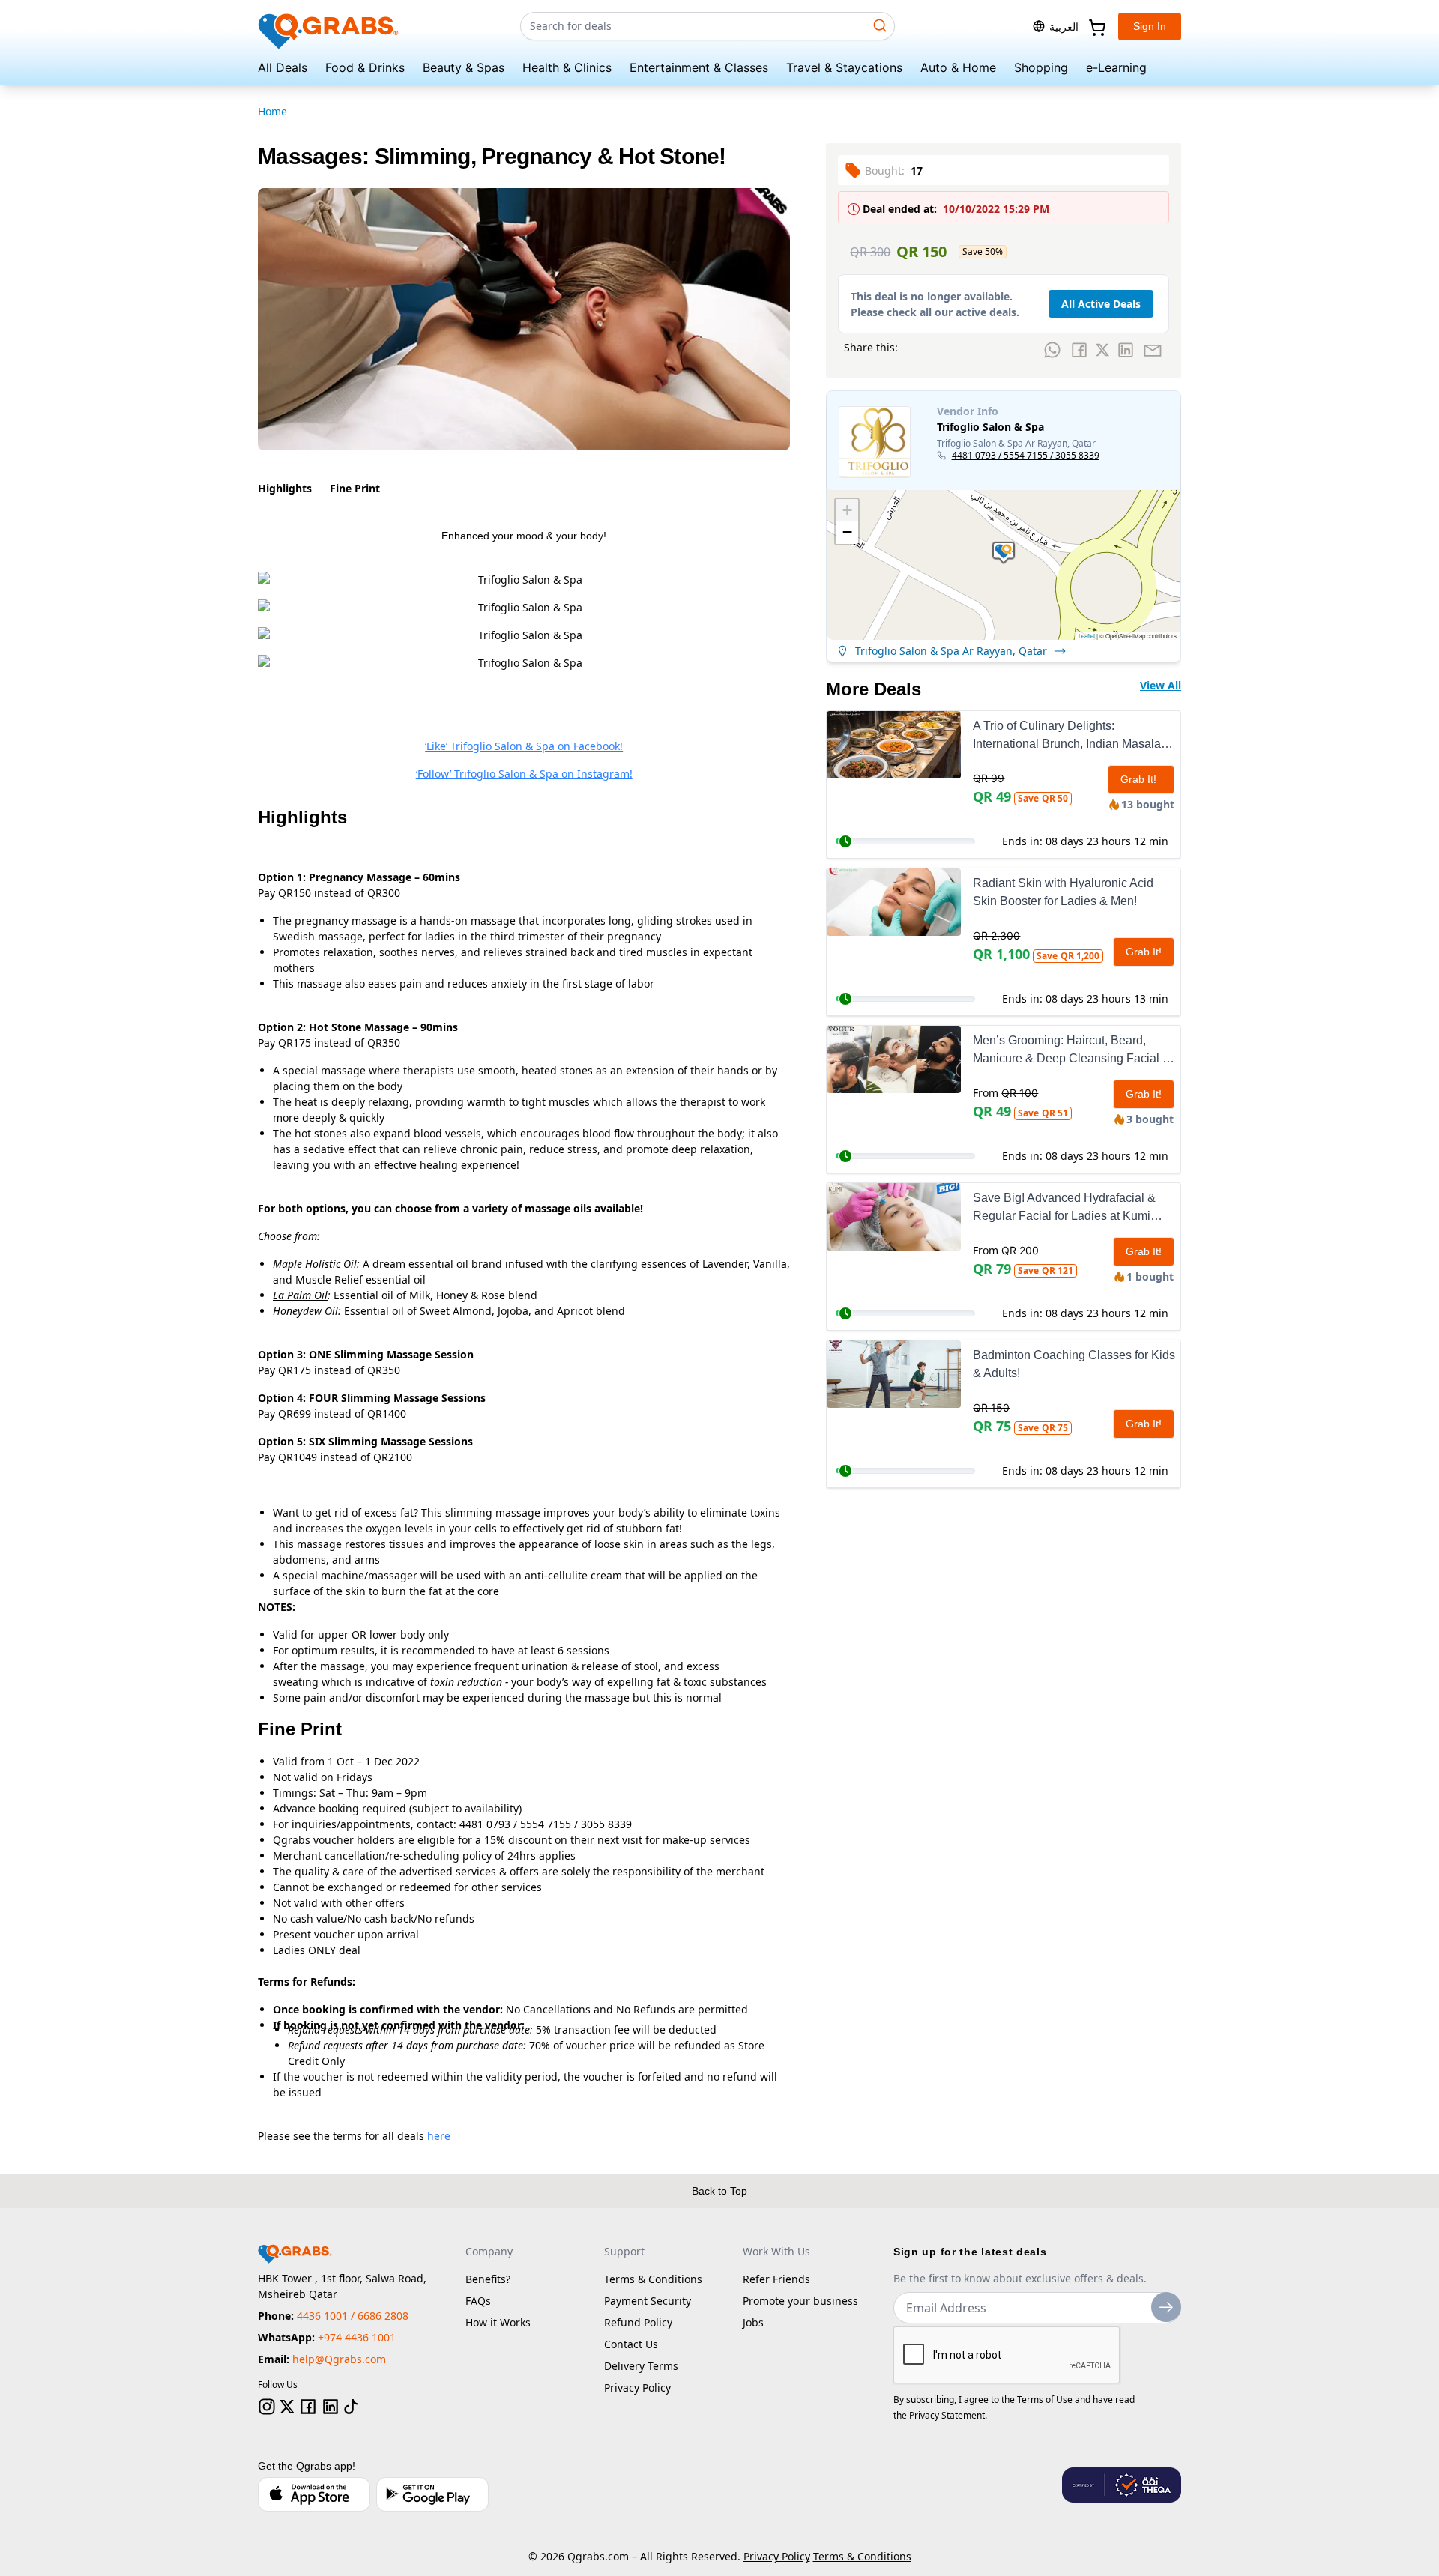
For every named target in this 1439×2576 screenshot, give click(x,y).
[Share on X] (1102, 350)
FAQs (478, 2301)
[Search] (880, 25)
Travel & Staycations (844, 67)
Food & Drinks (365, 67)
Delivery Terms (641, 2366)
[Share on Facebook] (1079, 350)
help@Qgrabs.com (339, 2359)
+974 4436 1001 (357, 2337)
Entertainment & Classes (699, 67)
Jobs (753, 2322)
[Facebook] (308, 2407)
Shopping (1041, 67)
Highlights (285, 488)
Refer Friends (776, 2279)
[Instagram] (267, 2407)
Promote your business (800, 2301)
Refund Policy (638, 2322)
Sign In (1150, 26)
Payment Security (648, 2301)
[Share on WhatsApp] (1052, 350)
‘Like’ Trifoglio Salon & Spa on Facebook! (524, 746)
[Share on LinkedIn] (1126, 350)
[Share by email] (1153, 350)
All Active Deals (1101, 304)
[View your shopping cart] (1096, 26)
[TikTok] (351, 2407)
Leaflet (1087, 636)
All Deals (283, 67)
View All (1161, 685)
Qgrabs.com (598, 2556)
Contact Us (631, 2344)
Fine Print (355, 488)
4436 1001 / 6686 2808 (353, 2316)
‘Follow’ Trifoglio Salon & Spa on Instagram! (524, 774)
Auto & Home (958, 67)
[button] (1004, 553)
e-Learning (1116, 67)
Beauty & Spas (464, 67)
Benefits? (488, 2279)
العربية (1064, 27)
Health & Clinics (567, 67)
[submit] (1166, 2307)
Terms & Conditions (653, 2279)
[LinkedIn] (331, 2407)
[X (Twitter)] (287, 2407)
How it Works (498, 2322)
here (439, 2136)
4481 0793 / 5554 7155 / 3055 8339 (1026, 456)
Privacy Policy (637, 2388)
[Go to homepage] (329, 27)
